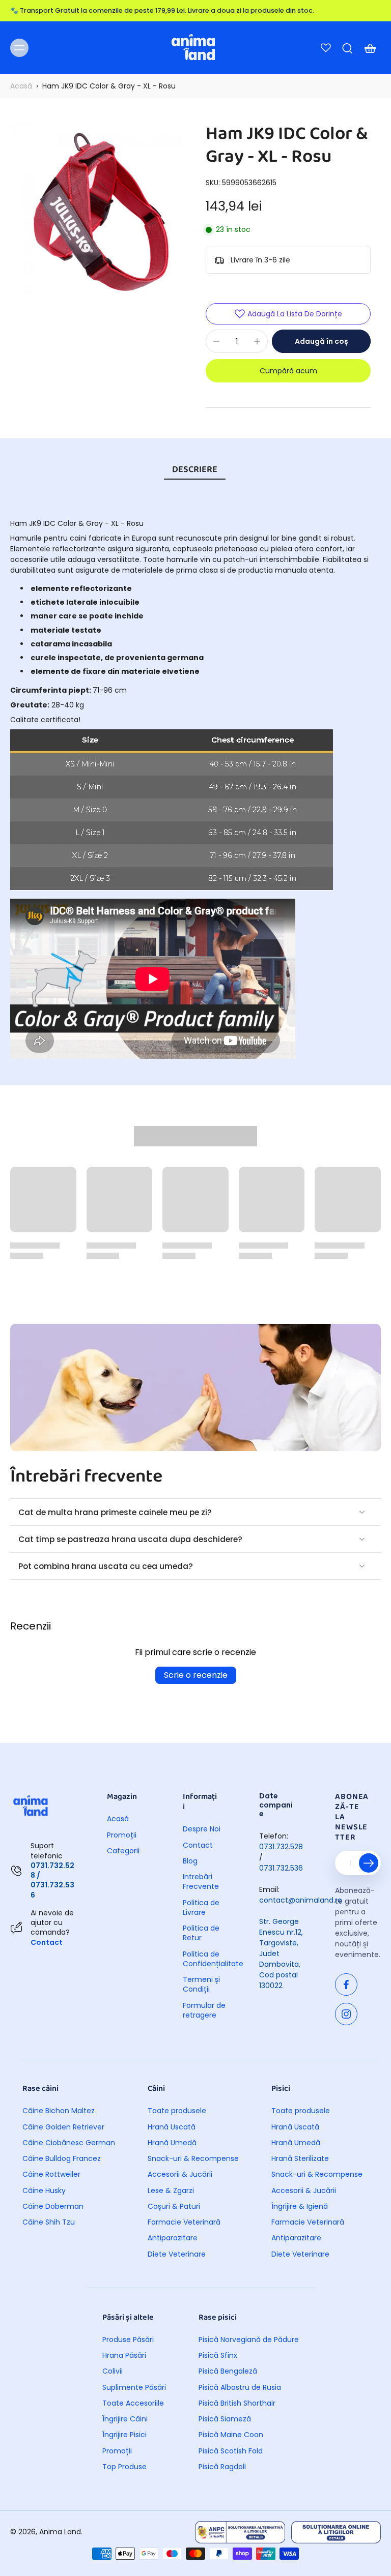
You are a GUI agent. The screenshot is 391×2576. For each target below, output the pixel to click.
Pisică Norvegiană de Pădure (249, 2340)
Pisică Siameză (225, 2419)
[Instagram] (346, 2014)
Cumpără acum (288, 371)
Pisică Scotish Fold (231, 2451)
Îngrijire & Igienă (300, 2207)
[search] (347, 48)
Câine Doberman (53, 2207)
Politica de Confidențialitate (206, 1959)
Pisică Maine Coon (231, 2435)
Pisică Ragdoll (222, 2467)
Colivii (113, 2371)
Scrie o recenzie (196, 1675)
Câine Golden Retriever (63, 2127)
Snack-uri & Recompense (193, 2159)
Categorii (123, 1851)
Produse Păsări (128, 2340)
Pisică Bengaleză (228, 2371)
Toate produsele (177, 2111)
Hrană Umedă (172, 2143)
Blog (190, 1861)
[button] (321, 341)
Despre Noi (202, 1829)
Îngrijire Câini (125, 2419)
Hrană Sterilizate (300, 2159)
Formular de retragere (204, 2010)
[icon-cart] (370, 48)
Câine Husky (44, 2191)
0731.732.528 (281, 1847)
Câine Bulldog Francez (62, 2159)
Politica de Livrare (201, 1908)
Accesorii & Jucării (180, 2174)
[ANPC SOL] (336, 2532)
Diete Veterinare (177, 2254)
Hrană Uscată (172, 2127)
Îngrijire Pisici (124, 2435)
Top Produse (124, 2467)
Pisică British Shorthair (237, 2403)
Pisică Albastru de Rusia (240, 2388)
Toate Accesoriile (133, 2403)
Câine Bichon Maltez (59, 2111)
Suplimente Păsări (134, 2388)
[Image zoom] (98, 210)
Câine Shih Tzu (49, 2222)
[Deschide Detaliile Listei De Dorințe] (326, 48)
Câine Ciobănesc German (69, 2143)
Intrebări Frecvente (201, 1882)
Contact (47, 1942)
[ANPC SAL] (240, 2532)
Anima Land (60, 2532)
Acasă (21, 86)
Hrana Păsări (124, 2356)
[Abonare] (369, 1863)
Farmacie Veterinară (184, 2222)
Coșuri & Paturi (174, 2207)
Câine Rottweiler (51, 2174)
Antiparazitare (173, 2238)
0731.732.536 (281, 1868)
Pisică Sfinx (218, 2356)
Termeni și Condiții (201, 1985)
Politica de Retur (201, 1933)
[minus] (216, 341)
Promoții (122, 1835)
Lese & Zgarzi (171, 2191)
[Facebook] (346, 1985)
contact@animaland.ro (301, 1900)
